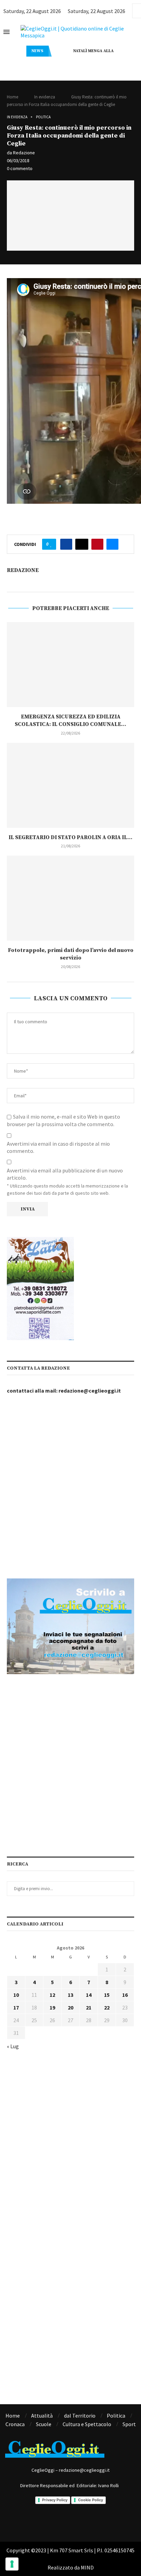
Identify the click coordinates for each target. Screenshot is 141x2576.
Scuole (44, 2424)
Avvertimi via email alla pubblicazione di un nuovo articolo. (65, 1174)
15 (107, 1995)
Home (12, 97)
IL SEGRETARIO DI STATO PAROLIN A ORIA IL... (70, 837)
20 (70, 2007)
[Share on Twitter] (82, 544)
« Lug (13, 2046)
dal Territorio (80, 2416)
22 (107, 2007)
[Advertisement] (70, 1487)
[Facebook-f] (42, 2521)
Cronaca (15, 2424)
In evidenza (45, 97)
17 (16, 2007)
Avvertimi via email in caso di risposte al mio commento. (58, 1147)
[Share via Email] (112, 544)
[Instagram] (61, 2521)
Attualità (42, 2416)
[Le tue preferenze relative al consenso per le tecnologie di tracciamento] (12, 2564)
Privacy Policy (55, 2500)
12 (52, 1995)
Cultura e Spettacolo (87, 2424)
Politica (43, 117)
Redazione (24, 153)
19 (52, 2007)
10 (16, 1995)
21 (89, 2007)
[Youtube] (99, 2521)
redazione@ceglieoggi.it (90, 1391)
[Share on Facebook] (66, 544)
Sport (129, 2424)
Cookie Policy (91, 2500)
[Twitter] (80, 2521)
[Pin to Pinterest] (97, 544)
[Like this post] (51, 544)
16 (125, 1995)
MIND (87, 2567)
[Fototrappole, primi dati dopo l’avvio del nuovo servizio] (70, 898)
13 (70, 1995)
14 (89, 1995)
